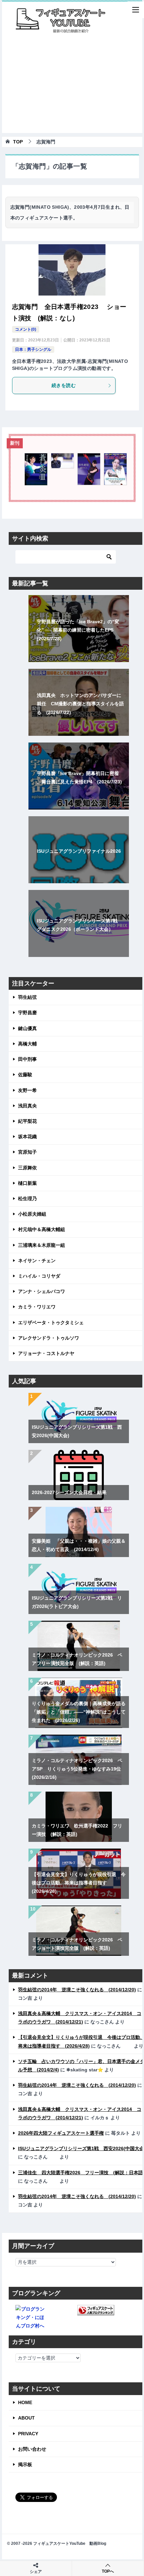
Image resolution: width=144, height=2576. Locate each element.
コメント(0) (26, 329)
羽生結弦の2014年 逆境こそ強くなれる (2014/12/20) (77, 1990)
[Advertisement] (72, 86)
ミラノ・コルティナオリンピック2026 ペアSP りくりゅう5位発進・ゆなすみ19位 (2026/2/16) (79, 1769)
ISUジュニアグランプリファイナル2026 (79, 851)
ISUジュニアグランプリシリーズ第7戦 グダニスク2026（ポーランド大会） (80, 925)
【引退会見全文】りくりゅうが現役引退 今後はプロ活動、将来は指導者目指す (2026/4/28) (79, 1883)
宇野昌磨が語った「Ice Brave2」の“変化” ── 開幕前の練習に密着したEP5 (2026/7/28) (78, 630)
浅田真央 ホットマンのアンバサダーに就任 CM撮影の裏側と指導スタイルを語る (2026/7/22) (80, 704)
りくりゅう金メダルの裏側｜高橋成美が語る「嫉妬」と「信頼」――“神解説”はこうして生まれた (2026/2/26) (79, 1712)
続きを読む (64, 385)
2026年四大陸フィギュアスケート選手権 (61, 2133)
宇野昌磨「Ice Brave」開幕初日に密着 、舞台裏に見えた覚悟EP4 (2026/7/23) (79, 778)
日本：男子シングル (33, 349)
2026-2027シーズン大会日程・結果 (69, 1492)
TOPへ (108, 2571)
